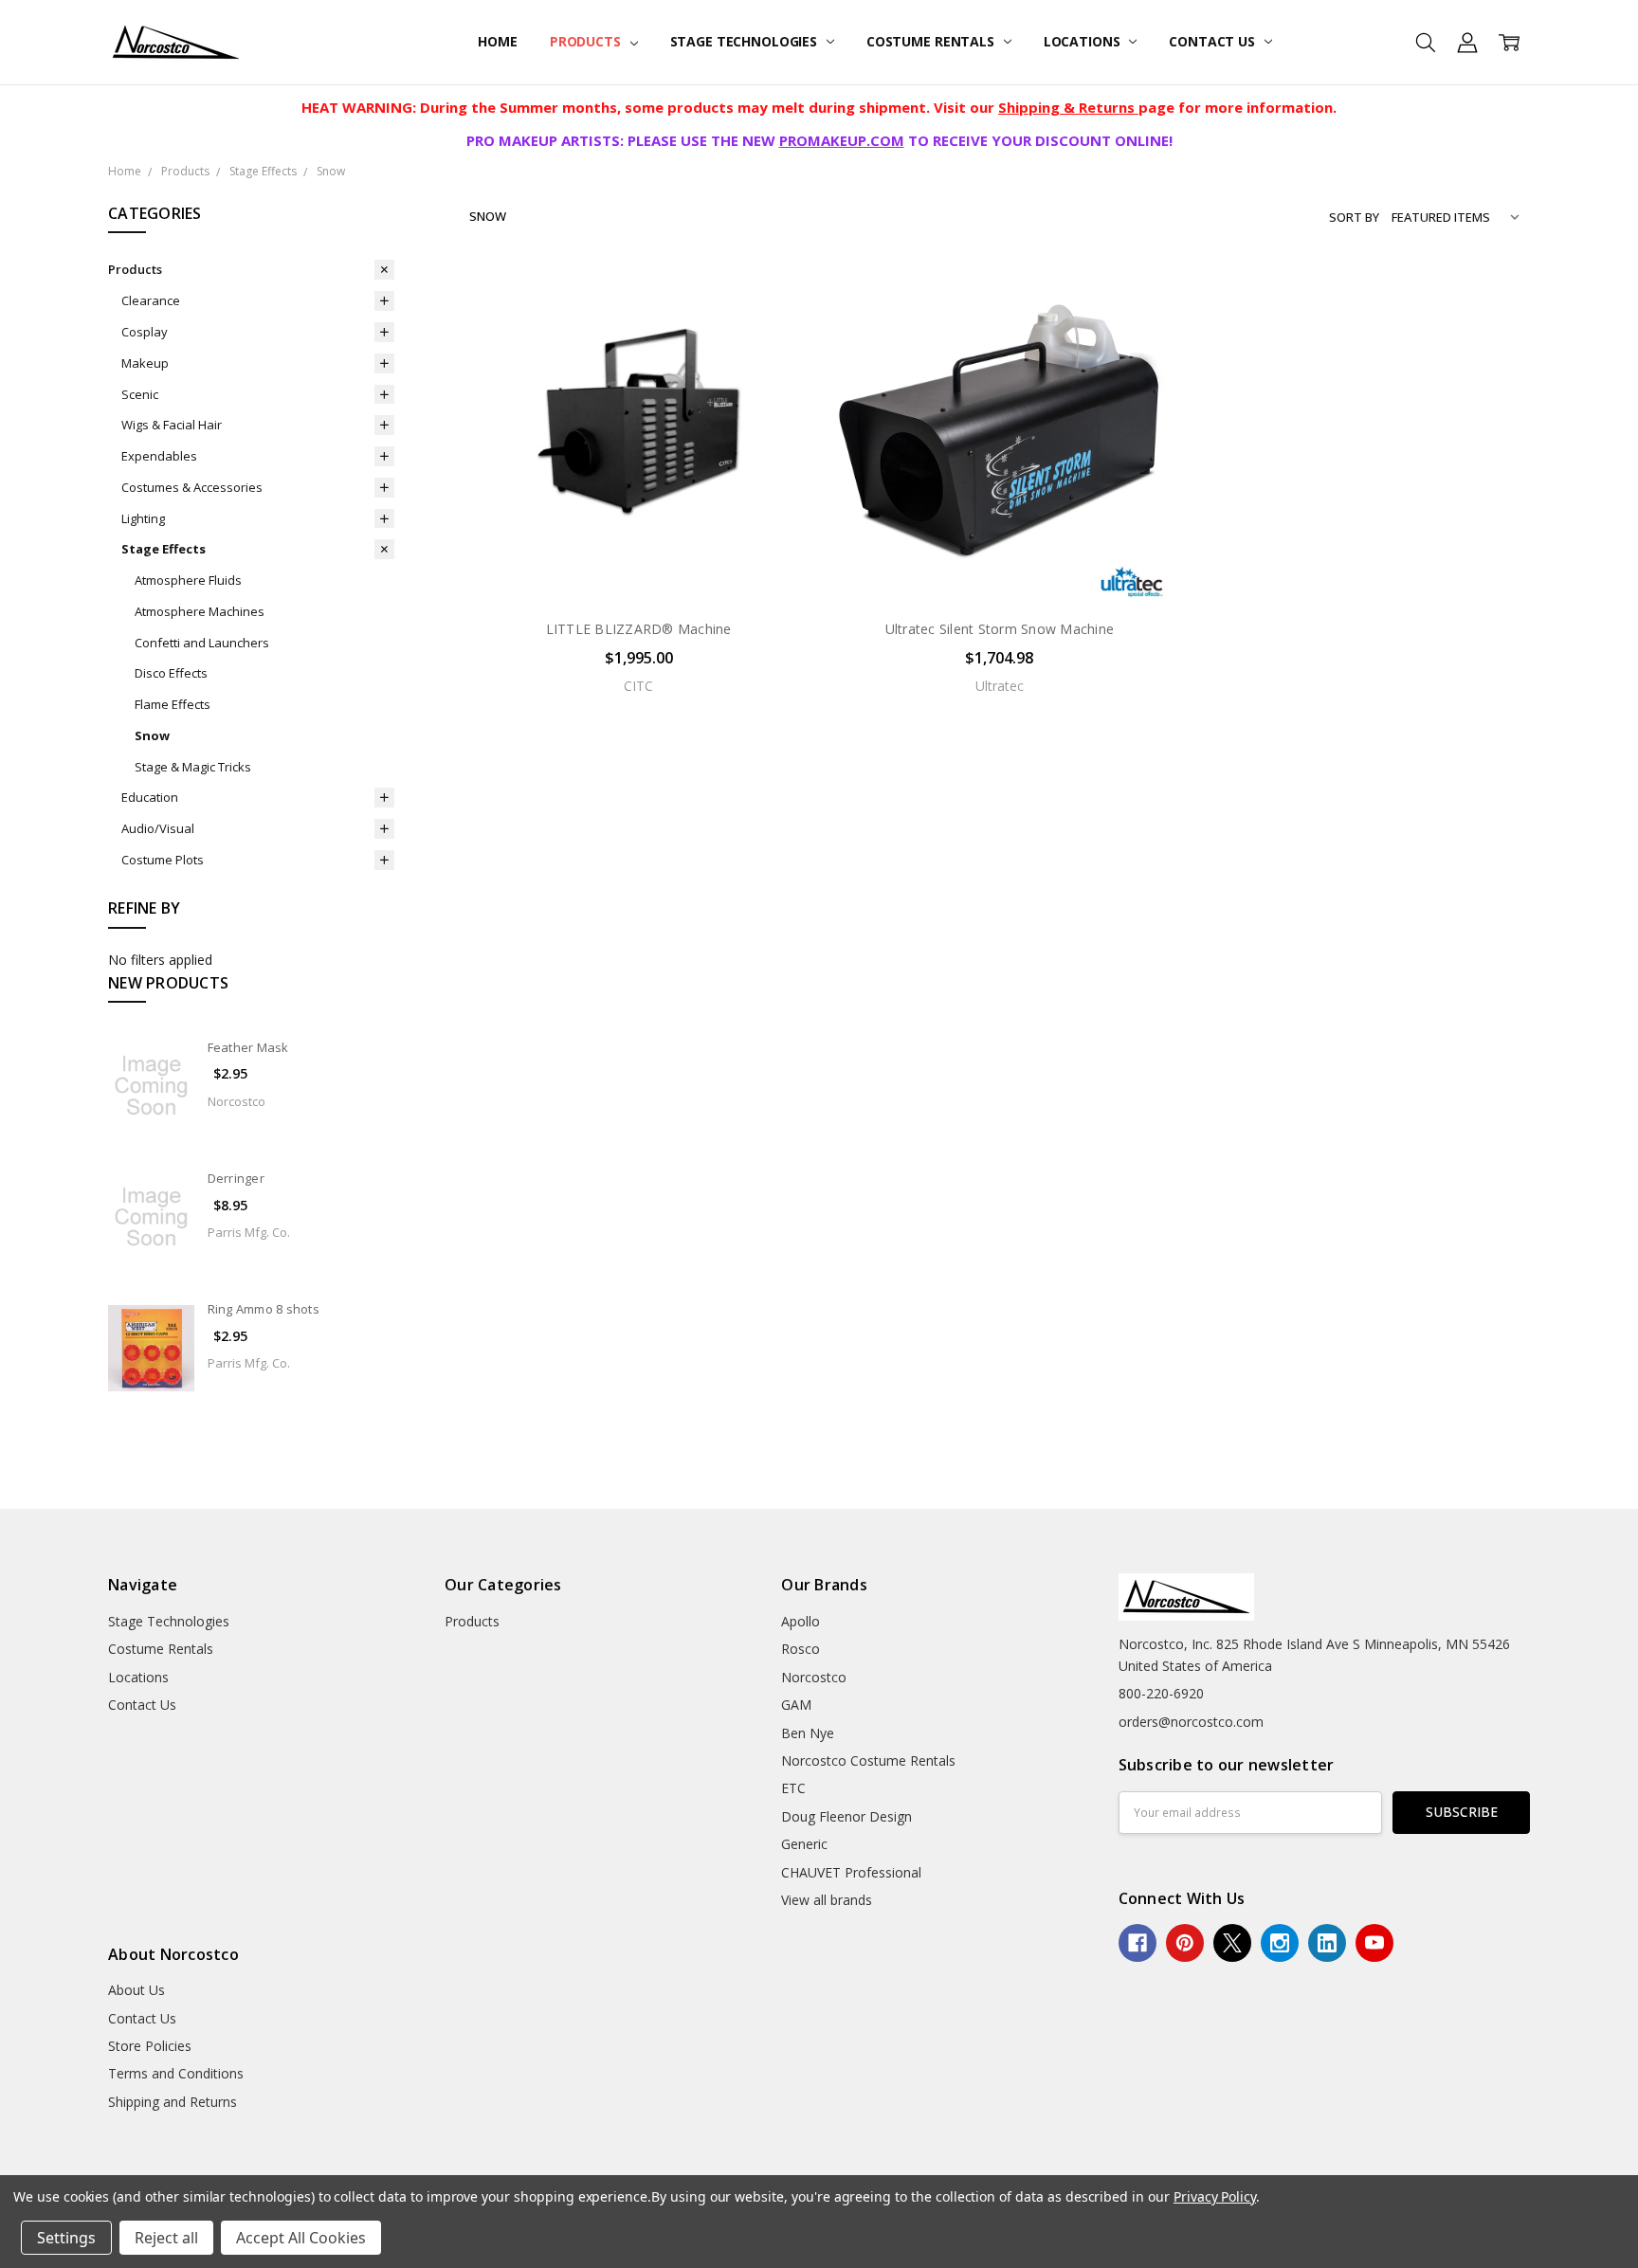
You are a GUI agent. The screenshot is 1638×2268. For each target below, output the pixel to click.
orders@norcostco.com (1191, 1722)
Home (497, 41)
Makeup (145, 363)
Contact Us (1213, 41)
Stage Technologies (746, 41)
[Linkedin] (1327, 1943)
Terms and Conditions (176, 2073)
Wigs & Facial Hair (172, 425)
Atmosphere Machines (200, 611)
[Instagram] (1280, 1943)
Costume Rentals (932, 41)
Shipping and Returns (173, 2102)
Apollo (801, 1621)
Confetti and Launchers (202, 643)
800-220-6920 (1161, 1693)
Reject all (166, 2238)
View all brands (827, 1900)
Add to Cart (638, 522)
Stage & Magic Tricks (193, 767)
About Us (136, 1990)
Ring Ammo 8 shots (264, 1309)
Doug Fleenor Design (846, 1816)
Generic (804, 1844)
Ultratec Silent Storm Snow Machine (1000, 629)
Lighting (143, 518)
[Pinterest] (1185, 1943)
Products (587, 41)
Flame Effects (173, 704)
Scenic (140, 394)
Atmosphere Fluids (188, 580)
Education (150, 797)
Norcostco (814, 1677)
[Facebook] (1137, 1943)
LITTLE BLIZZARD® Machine (639, 629)
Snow (152, 735)
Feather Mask (248, 1047)
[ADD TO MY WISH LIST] (774, 357)
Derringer (236, 1178)
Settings (66, 2238)
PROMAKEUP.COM (842, 140)
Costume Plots (163, 860)
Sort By (1354, 217)
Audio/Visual (158, 828)
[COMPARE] (774, 327)
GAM (796, 1705)
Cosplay (145, 332)
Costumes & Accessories (192, 487)
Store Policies (150, 2046)
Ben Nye (808, 1733)
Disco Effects (171, 673)
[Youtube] (1374, 1943)
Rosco (801, 1649)
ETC (793, 1788)
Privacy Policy (1215, 2196)
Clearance (151, 300)
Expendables (159, 456)
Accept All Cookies (301, 2238)
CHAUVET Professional (851, 1872)
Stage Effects (164, 549)
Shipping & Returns (1068, 107)
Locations (1084, 41)
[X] (1232, 1943)
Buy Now (638, 563)
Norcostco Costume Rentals (868, 1760)
